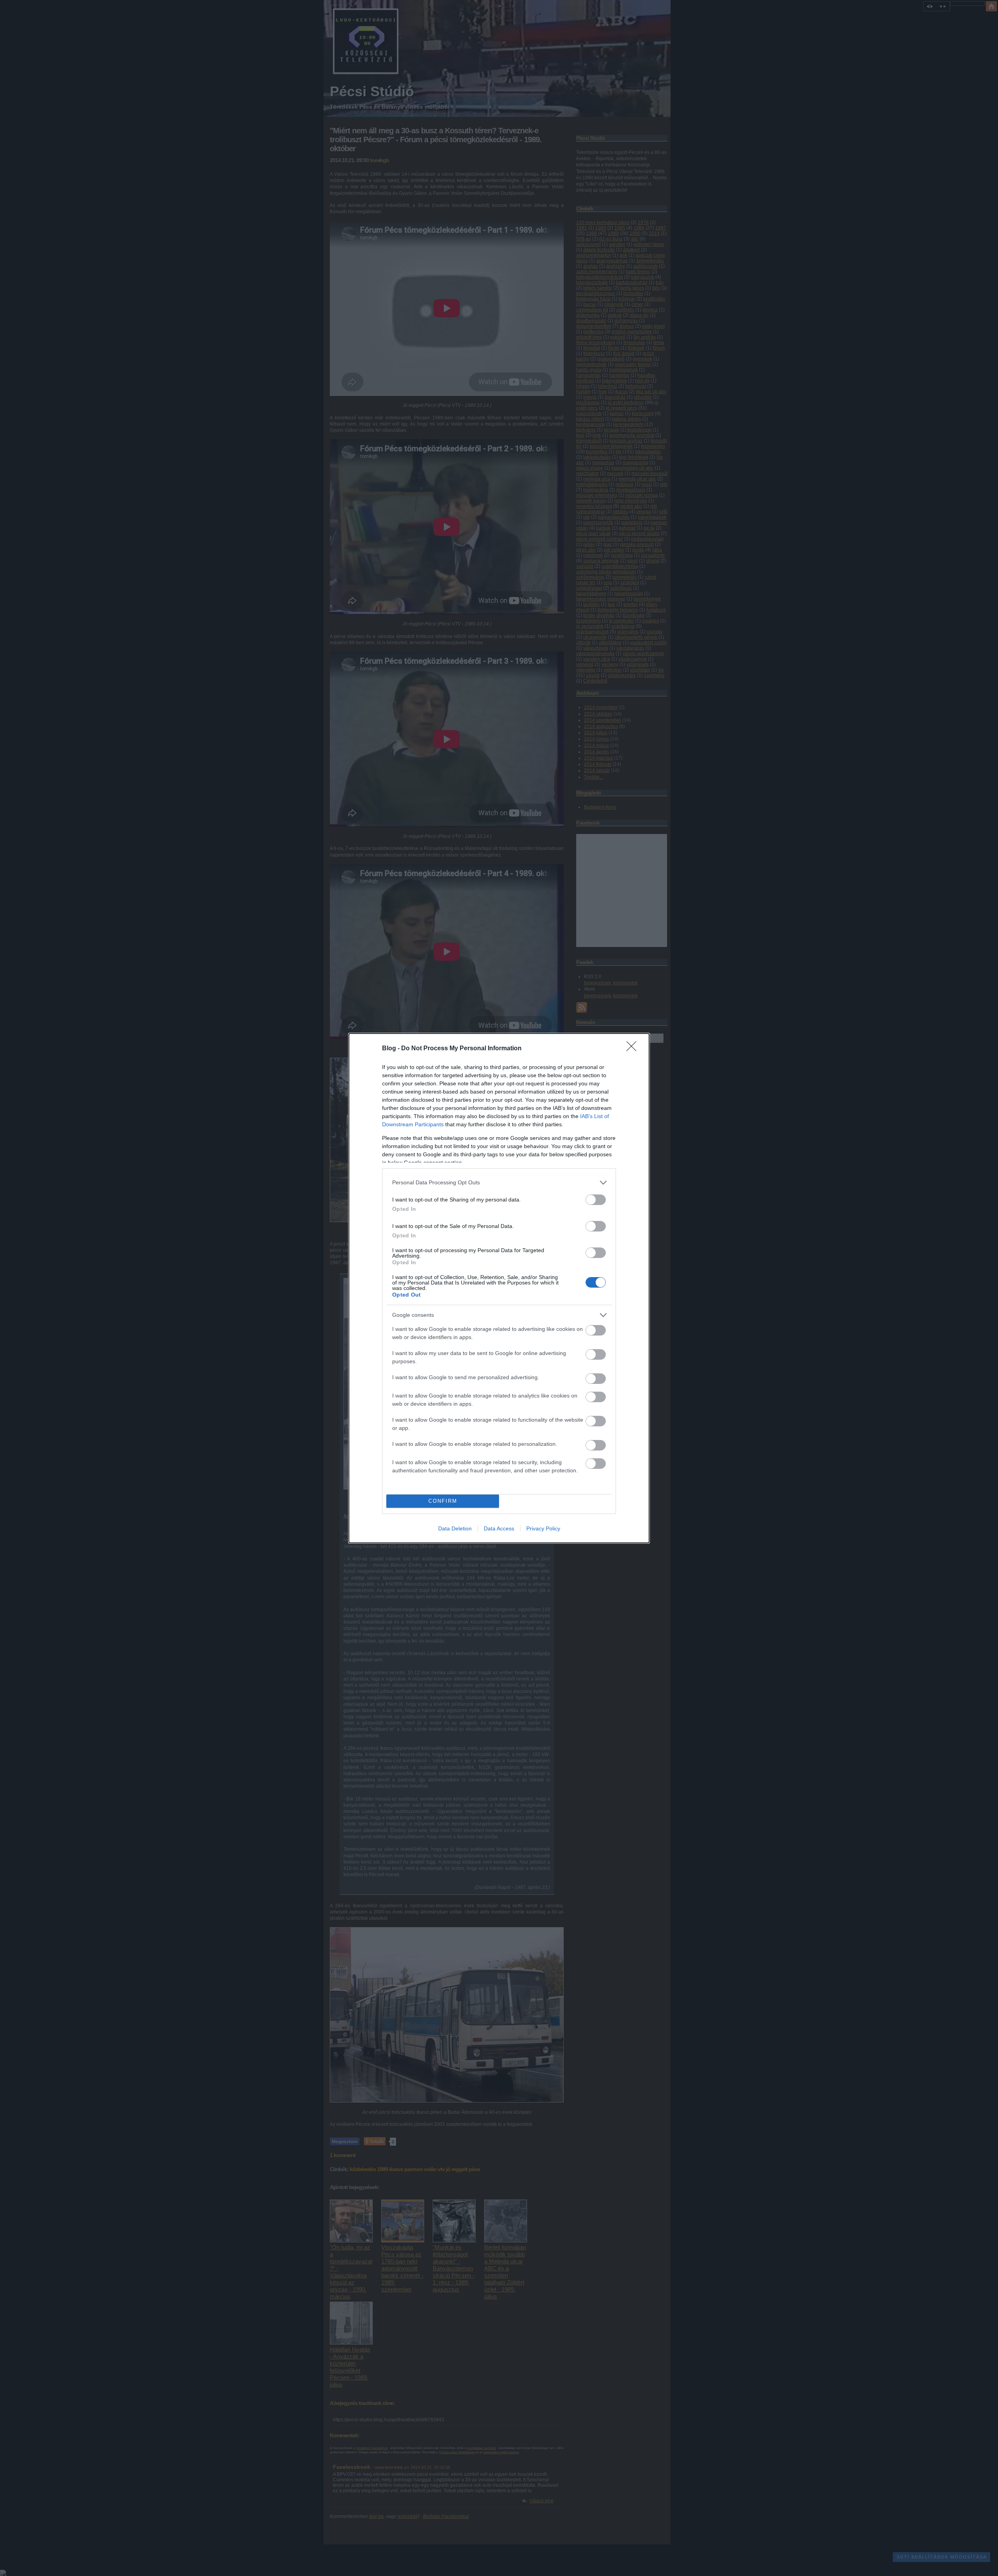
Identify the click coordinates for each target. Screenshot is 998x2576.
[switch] (596, 1200)
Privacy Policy (543, 1528)
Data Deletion (455, 1528)
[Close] (634, 1049)
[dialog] (499, 1288)
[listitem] (499, 1183)
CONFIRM (443, 1501)
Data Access (499, 1528)
